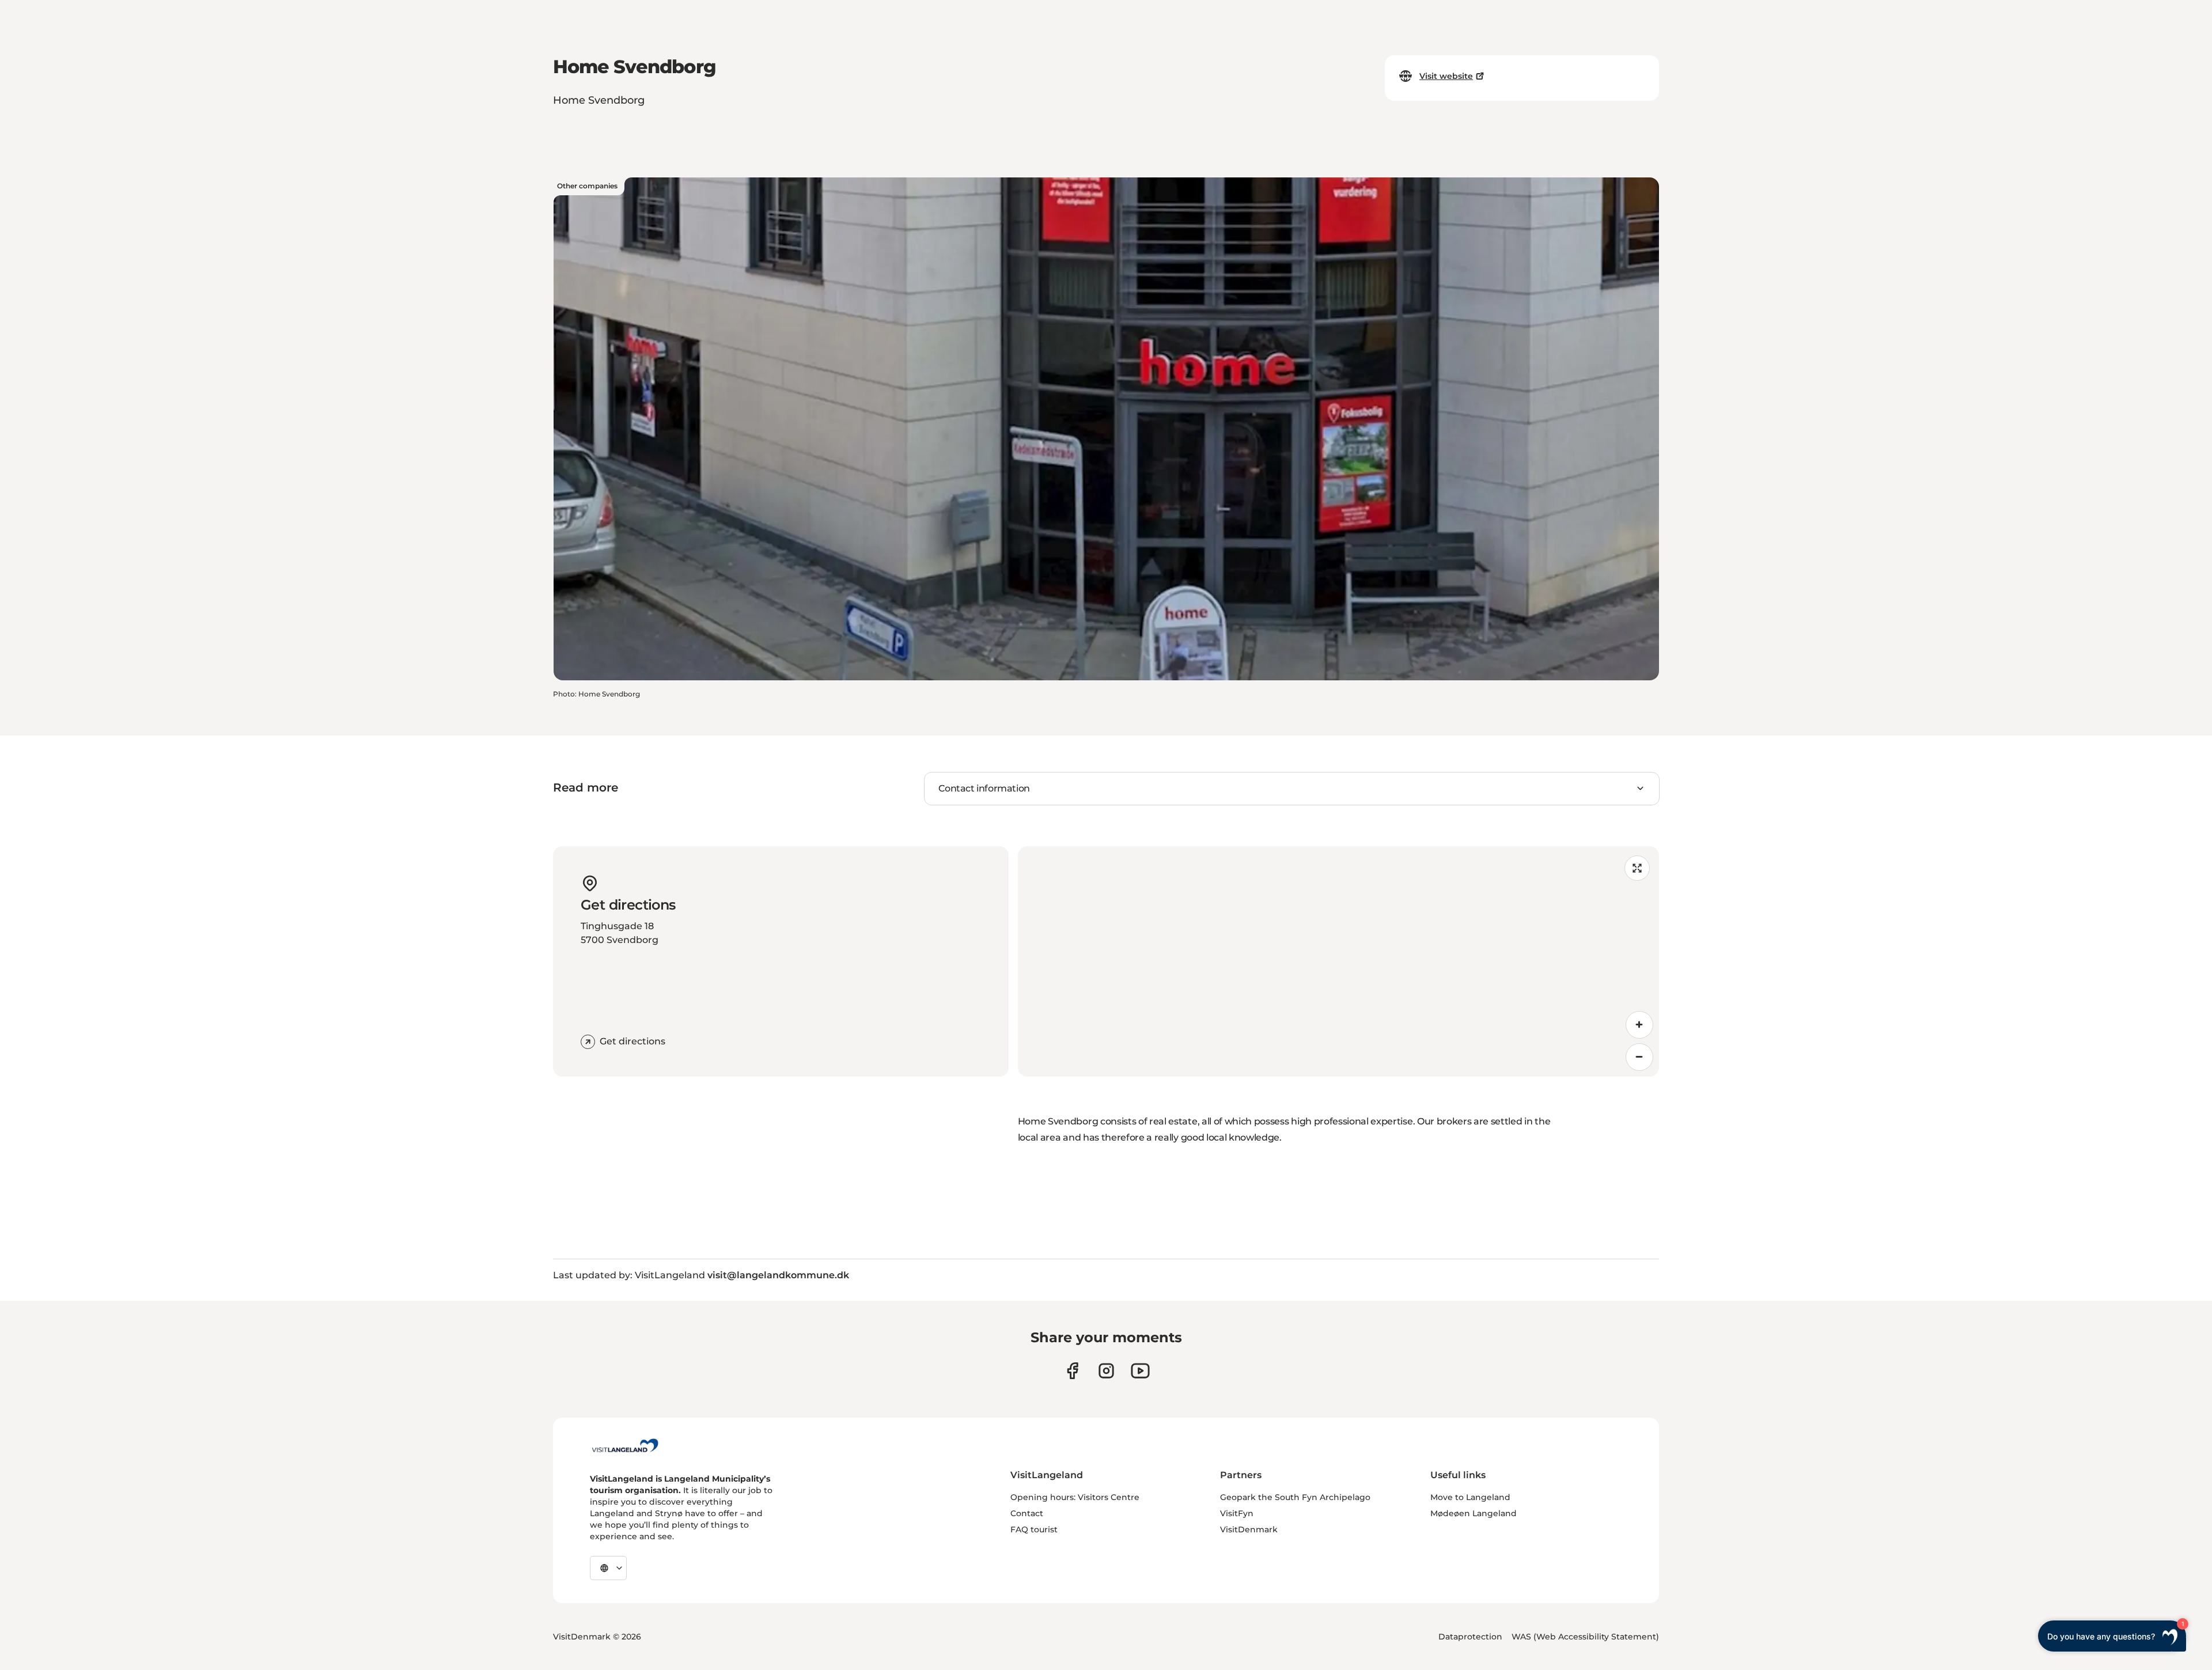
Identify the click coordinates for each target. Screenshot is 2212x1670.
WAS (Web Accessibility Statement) (1585, 1637)
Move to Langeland (1470, 1497)
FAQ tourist (1034, 1529)
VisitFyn (1237, 1513)
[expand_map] (1637, 868)
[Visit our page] (1072, 1371)
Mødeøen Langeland (1474, 1513)
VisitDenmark (1249, 1529)
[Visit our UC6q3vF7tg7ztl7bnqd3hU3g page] (1140, 1371)
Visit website (1446, 76)
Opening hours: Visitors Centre (1075, 1497)
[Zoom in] (1639, 1025)
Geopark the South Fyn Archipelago (1295, 1497)
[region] (1338, 961)
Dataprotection (1470, 1637)
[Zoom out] (1639, 1057)
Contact (1027, 1513)
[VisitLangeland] (625, 1445)
